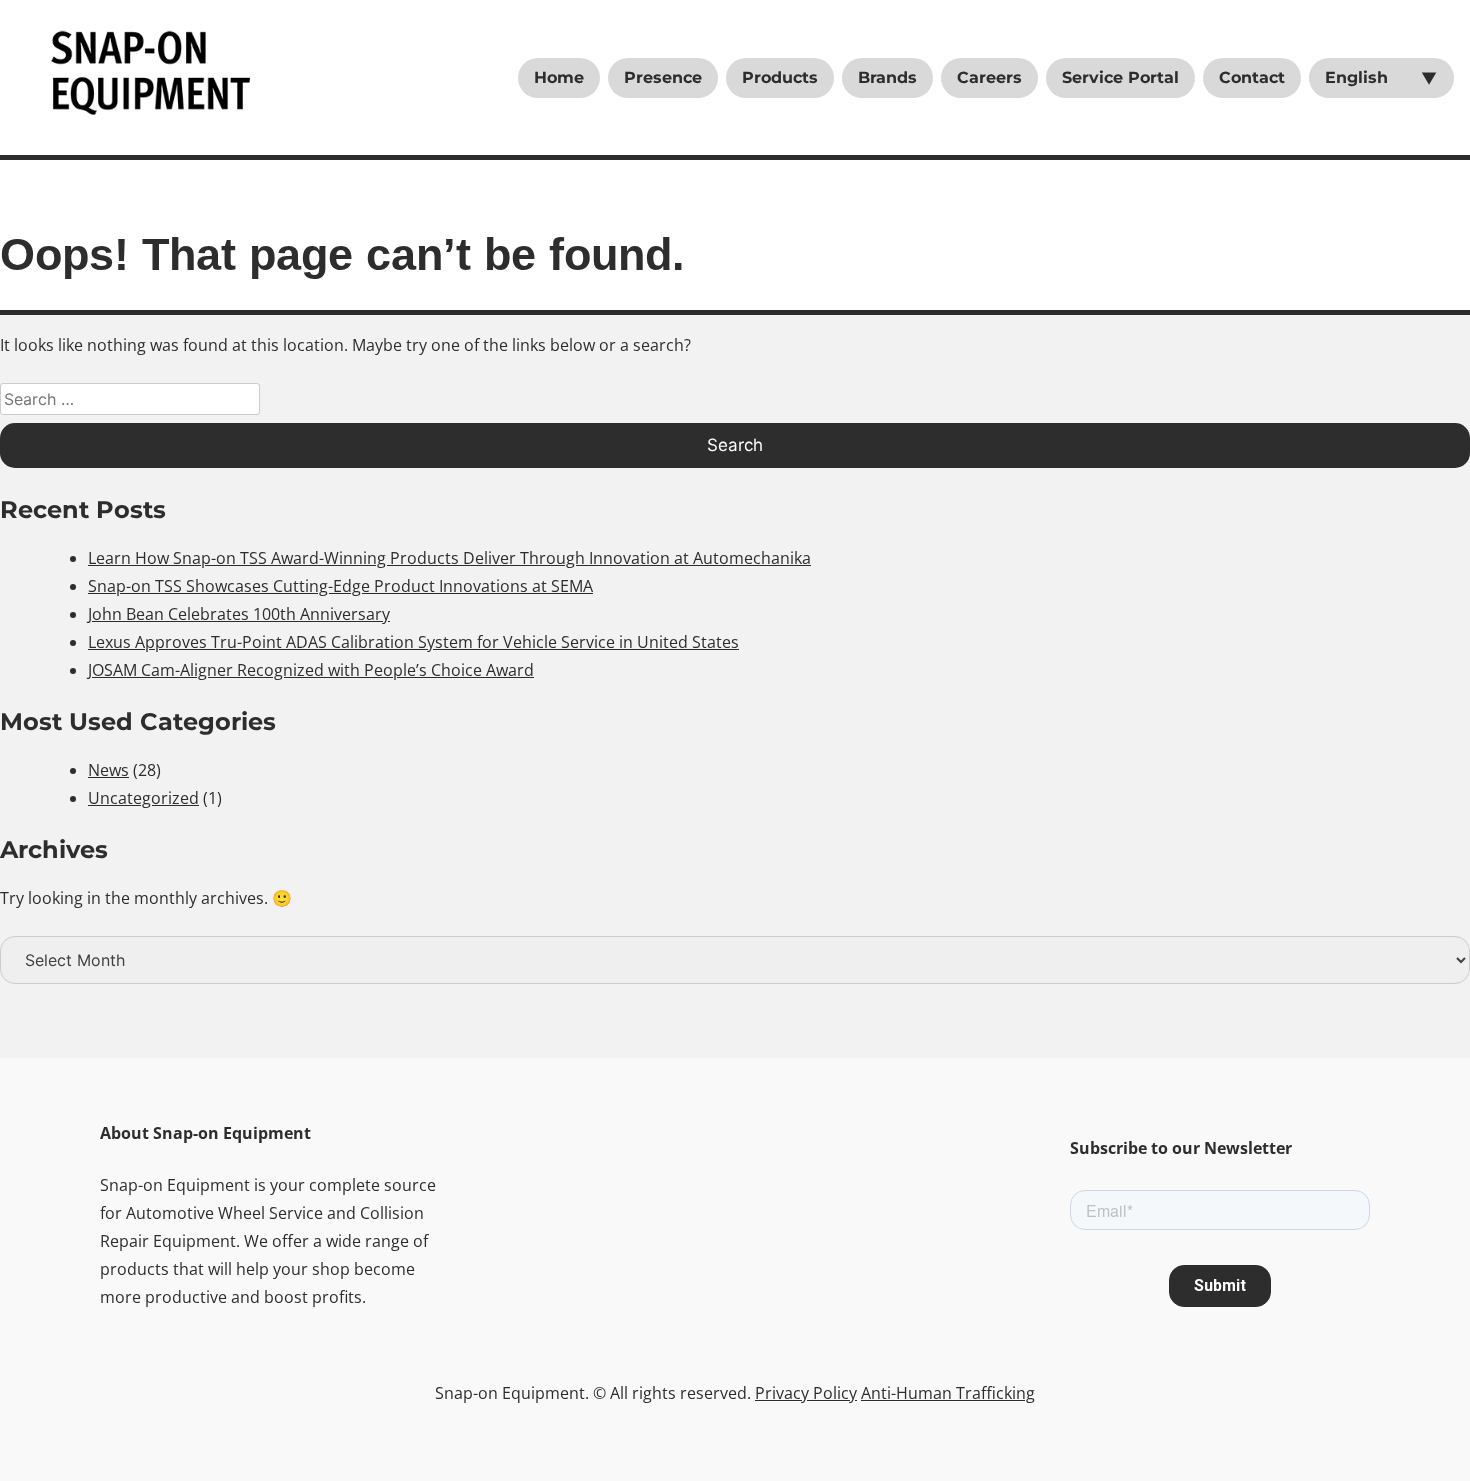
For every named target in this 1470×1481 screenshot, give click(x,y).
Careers (989, 77)
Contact (1252, 77)
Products (780, 77)
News (108, 770)
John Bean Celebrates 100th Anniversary (239, 614)
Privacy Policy (806, 1393)
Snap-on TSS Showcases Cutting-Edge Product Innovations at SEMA (340, 586)
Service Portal (1120, 77)
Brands (887, 77)
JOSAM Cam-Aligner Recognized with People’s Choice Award (311, 670)
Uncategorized (143, 798)
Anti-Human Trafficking (948, 1393)
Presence (663, 77)
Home (559, 77)
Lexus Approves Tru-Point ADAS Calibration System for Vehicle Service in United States (413, 642)
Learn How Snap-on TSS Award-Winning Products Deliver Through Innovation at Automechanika (449, 558)
